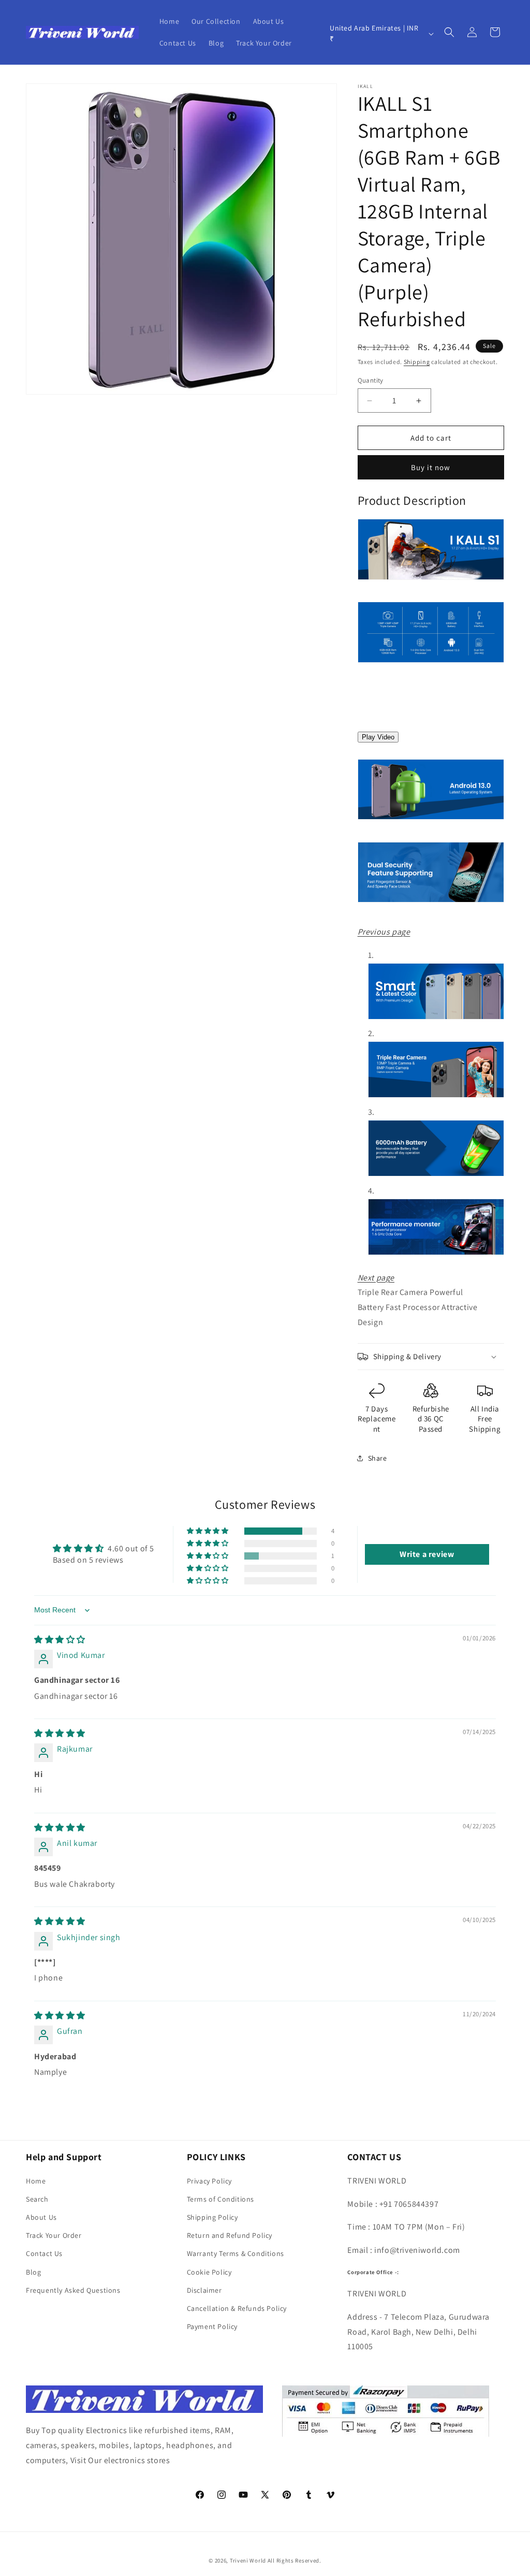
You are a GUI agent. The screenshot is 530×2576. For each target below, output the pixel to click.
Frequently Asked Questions (73, 2290)
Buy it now (431, 467)
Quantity (371, 380)
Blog (33, 2272)
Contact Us (44, 2253)
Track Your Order (54, 2235)
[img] (60, 1640)
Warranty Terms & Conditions (235, 2253)
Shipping (417, 362)
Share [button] (378, 1458)
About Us (41, 2217)
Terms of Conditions (220, 2199)
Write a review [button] (427, 1554)
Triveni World (248, 2560)
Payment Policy (212, 2326)
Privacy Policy (209, 2181)
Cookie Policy (209, 2272)
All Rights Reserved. (295, 2560)
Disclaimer (204, 2290)
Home (36, 2181)
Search (37, 2199)
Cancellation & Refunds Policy (237, 2308)
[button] (449, 32)
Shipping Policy (212, 2217)
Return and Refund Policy (230, 2235)
